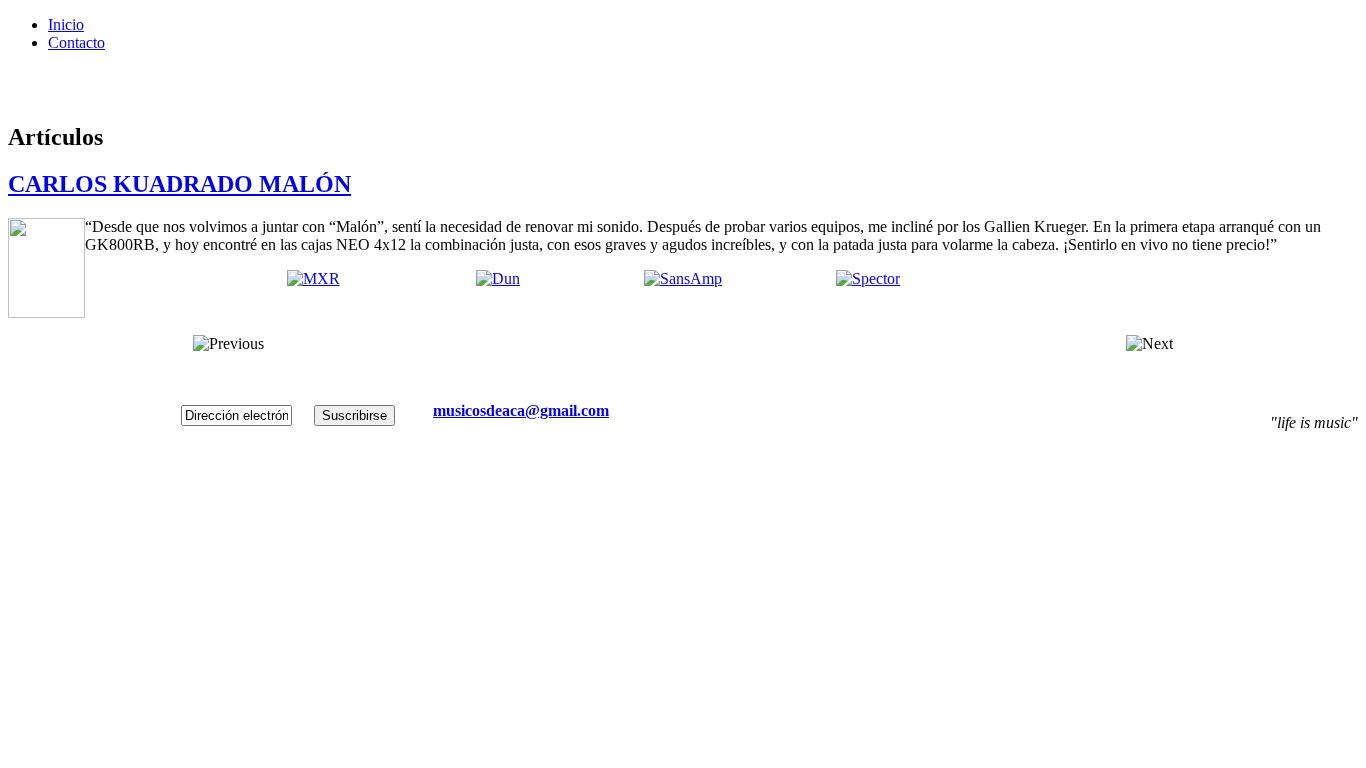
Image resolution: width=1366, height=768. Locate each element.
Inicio (66, 24)
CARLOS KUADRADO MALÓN (179, 184)
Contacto (76, 42)
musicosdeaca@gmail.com (521, 410)
